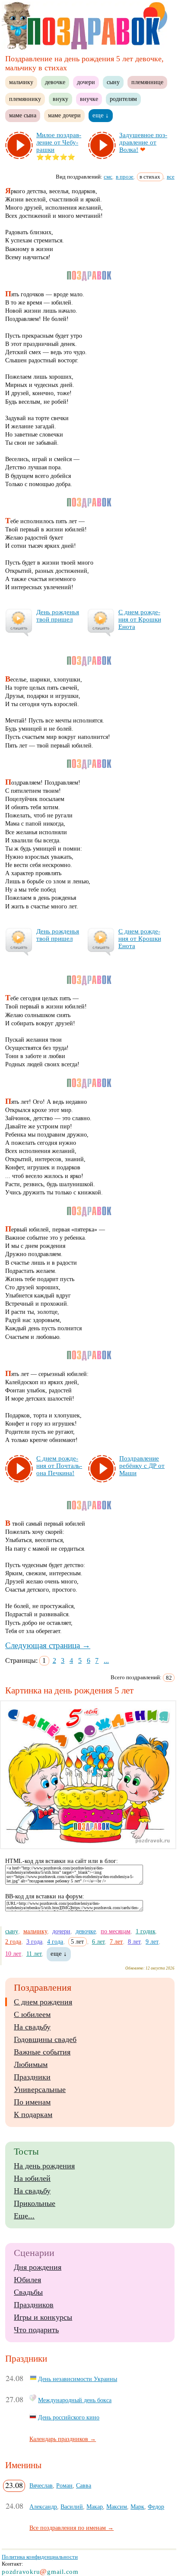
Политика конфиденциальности (40, 2557)
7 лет (116, 1941)
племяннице (147, 82)
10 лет (13, 1954)
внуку (60, 99)
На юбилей (32, 2178)
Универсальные (40, 2089)
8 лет (134, 1941)
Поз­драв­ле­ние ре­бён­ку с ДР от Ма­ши (142, 1466)
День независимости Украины (78, 2379)
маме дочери (64, 115)
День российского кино (69, 2417)
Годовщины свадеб (45, 2039)
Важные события (42, 2052)
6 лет (99, 1941)
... (106, 1660)
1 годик (146, 1931)
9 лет (152, 1941)
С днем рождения (43, 2002)
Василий (72, 2507)
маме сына (23, 115)
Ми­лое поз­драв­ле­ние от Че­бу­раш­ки (59, 142)
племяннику (25, 99)
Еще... (24, 2216)
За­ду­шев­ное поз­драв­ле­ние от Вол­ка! (143, 142)
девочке (55, 82)
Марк (137, 2507)
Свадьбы (28, 2292)
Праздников (34, 2305)
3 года (34, 1941)
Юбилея (27, 2280)
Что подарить (36, 2330)
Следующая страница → (48, 1645)
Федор (156, 2507)
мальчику (21, 82)
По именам (32, 2102)
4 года (55, 1941)
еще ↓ (101, 115)
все (171, 177)
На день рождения (44, 2166)
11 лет (34, 1954)
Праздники (32, 2077)
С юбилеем (32, 2014)
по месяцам (116, 1931)
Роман (64, 2485)
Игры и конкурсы (43, 2317)
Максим (117, 2507)
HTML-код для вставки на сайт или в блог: (62, 1861)
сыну (113, 82)
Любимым (31, 2064)
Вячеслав (41, 2485)
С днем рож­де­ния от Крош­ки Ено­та (140, 619)
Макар (95, 2507)
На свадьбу (32, 2027)
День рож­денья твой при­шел (58, 616)
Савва (84, 2485)
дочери (86, 82)
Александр (43, 2507)
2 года (13, 1941)
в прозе (125, 177)
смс (108, 177)
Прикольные (35, 2203)
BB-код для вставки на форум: (45, 1896)
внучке (89, 99)
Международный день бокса (75, 2400)
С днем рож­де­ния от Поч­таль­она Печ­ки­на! (59, 1466)
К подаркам (33, 2114)
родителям (123, 99)
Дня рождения (38, 2267)
